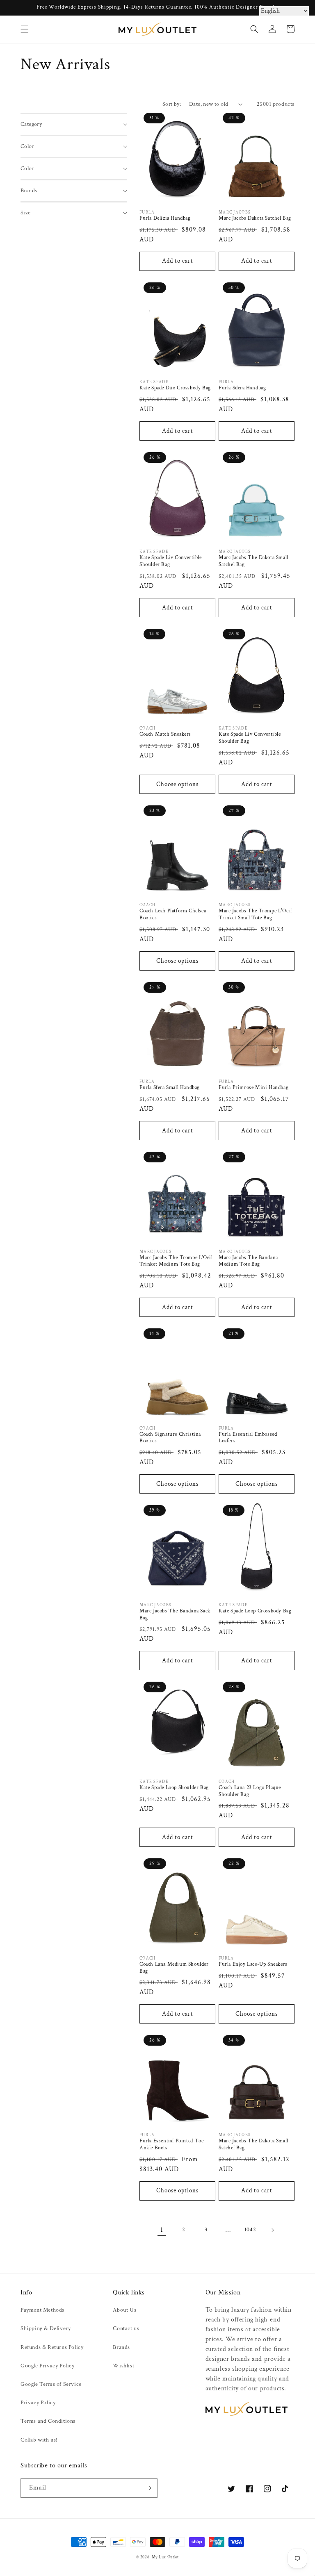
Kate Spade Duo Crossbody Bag (175, 388)
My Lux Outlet (165, 2557)
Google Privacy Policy (48, 2366)
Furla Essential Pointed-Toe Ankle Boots (171, 2145)
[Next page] (272, 2230)
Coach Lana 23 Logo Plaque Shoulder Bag (250, 1791)
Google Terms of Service (51, 2384)
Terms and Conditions (48, 2421)
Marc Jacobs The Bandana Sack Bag (175, 1615)
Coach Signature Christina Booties (170, 1438)
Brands (121, 2347)
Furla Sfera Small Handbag (170, 1088)
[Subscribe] (148, 2488)
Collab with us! (39, 2440)
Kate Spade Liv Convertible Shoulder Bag (171, 561)
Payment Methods (42, 2310)
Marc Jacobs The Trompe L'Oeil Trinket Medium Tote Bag (176, 1261)
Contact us (126, 2328)
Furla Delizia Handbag (165, 218)
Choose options (177, 784)
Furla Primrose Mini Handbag (253, 1088)
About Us (124, 2310)
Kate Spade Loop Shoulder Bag (174, 1788)
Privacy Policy (38, 2403)
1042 (250, 2230)
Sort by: (172, 104)
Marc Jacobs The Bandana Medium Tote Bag (248, 1261)
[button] (25, 29)
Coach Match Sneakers (165, 734)
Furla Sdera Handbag (242, 388)
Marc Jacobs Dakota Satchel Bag (255, 218)
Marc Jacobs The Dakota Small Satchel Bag (253, 561)
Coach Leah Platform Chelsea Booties (173, 915)
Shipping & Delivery (46, 2328)
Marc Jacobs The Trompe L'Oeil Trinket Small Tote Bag (255, 915)
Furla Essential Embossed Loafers (248, 1438)
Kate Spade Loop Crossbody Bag (255, 1611)
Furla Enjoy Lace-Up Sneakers (253, 1964)
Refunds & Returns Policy (52, 2347)
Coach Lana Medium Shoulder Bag (174, 1968)
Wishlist (123, 2366)
